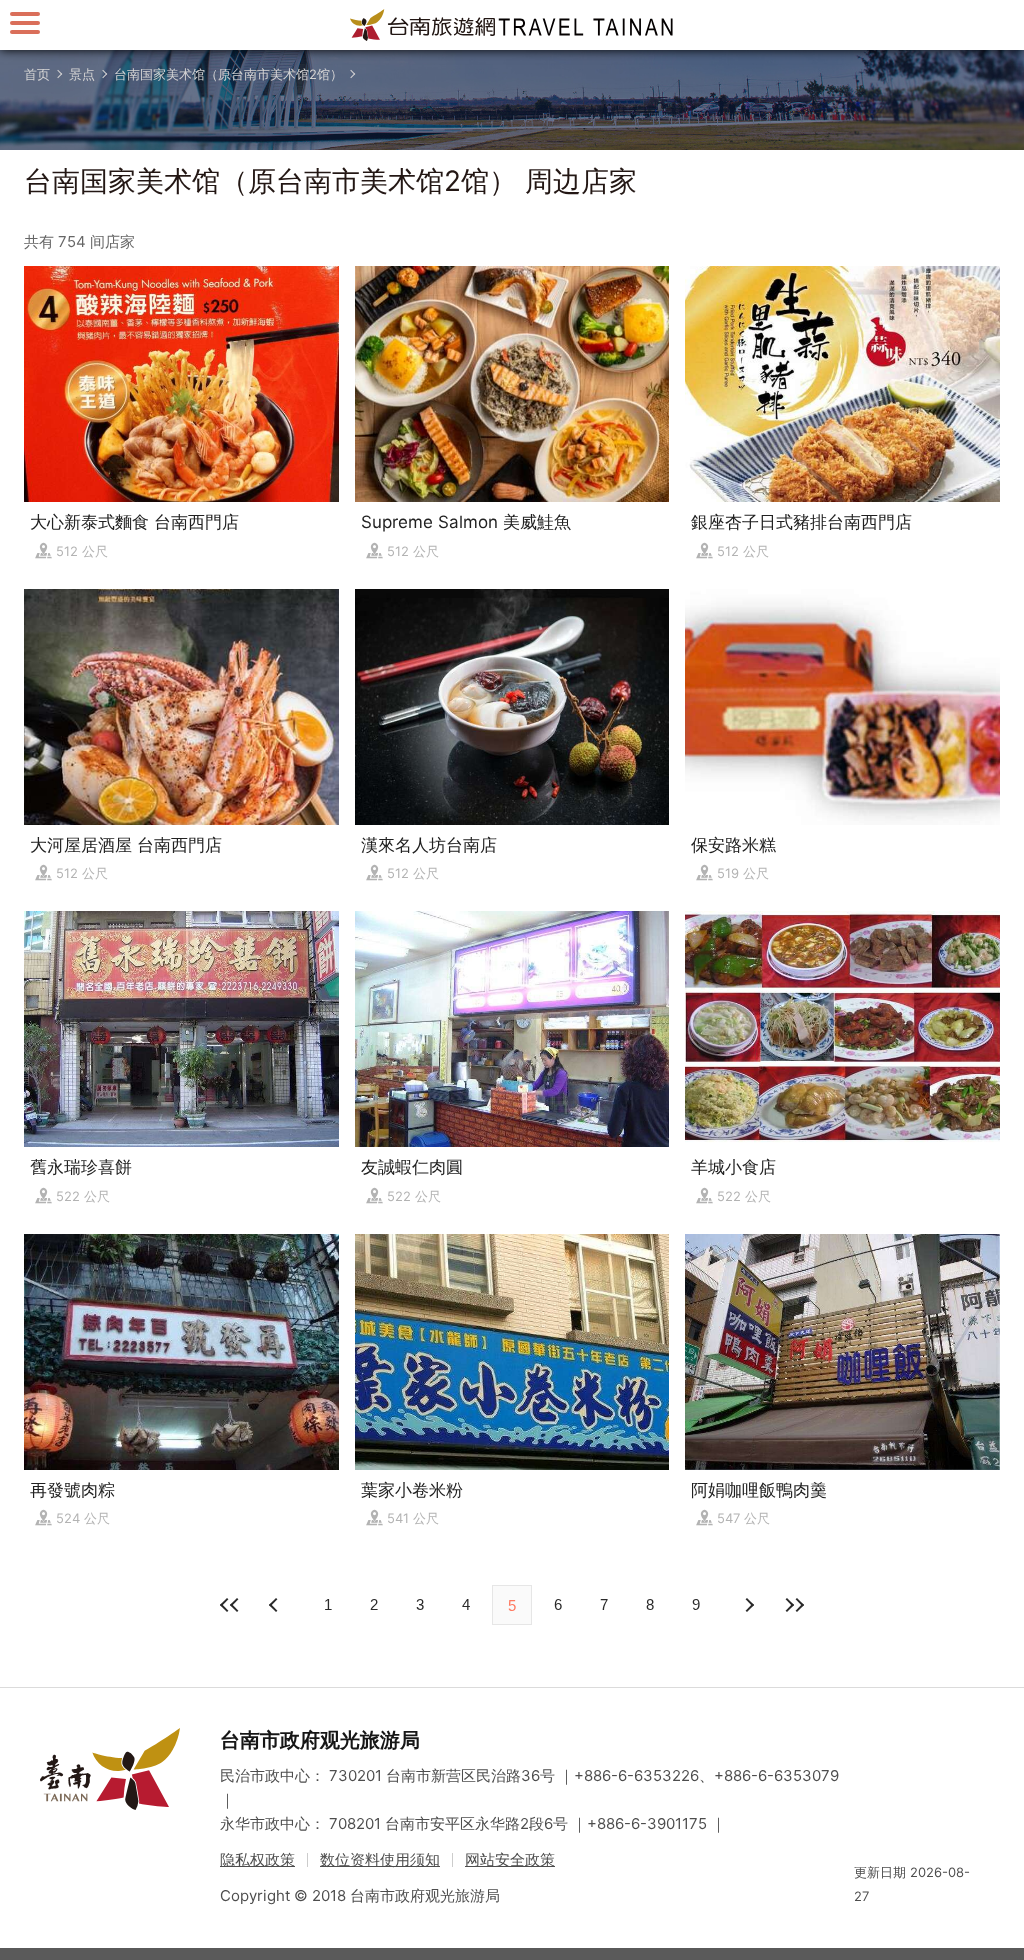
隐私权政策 (257, 1859)
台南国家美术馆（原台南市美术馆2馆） (228, 74)
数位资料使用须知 (380, 1859)
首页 (37, 74)
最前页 (230, 1605)
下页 (276, 1605)
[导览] (25, 22)
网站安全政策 (510, 1859)
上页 (748, 1605)
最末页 (794, 1605)
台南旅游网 (512, 25)
